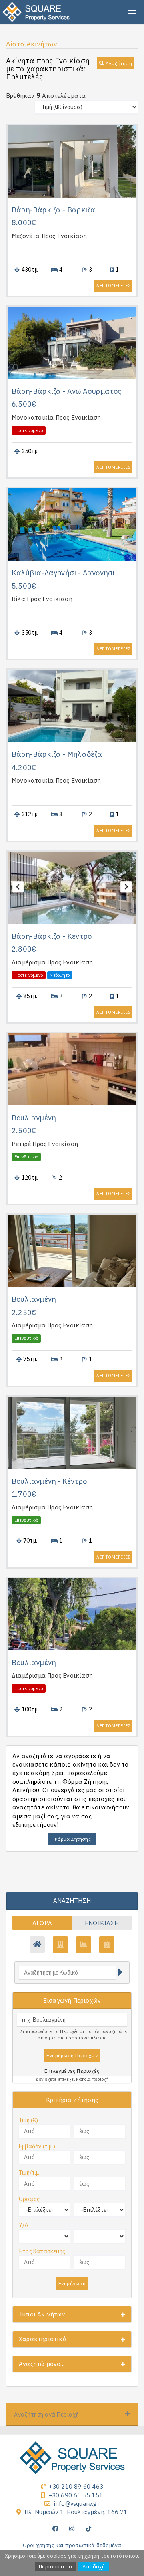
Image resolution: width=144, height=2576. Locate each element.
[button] (116, 63)
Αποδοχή (93, 2567)
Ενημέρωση (72, 2283)
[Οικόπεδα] (84, 1945)
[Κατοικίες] (37, 1945)
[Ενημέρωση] (120, 1973)
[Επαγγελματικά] (60, 1945)
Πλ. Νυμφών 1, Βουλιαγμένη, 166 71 (76, 2512)
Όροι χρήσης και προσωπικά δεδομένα (72, 2545)
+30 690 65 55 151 (76, 2495)
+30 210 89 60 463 (76, 2486)
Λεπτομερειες (113, 286)
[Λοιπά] (107, 1945)
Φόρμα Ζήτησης (72, 1839)
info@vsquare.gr (77, 2504)
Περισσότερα (56, 2567)
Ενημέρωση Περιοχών (72, 2055)
